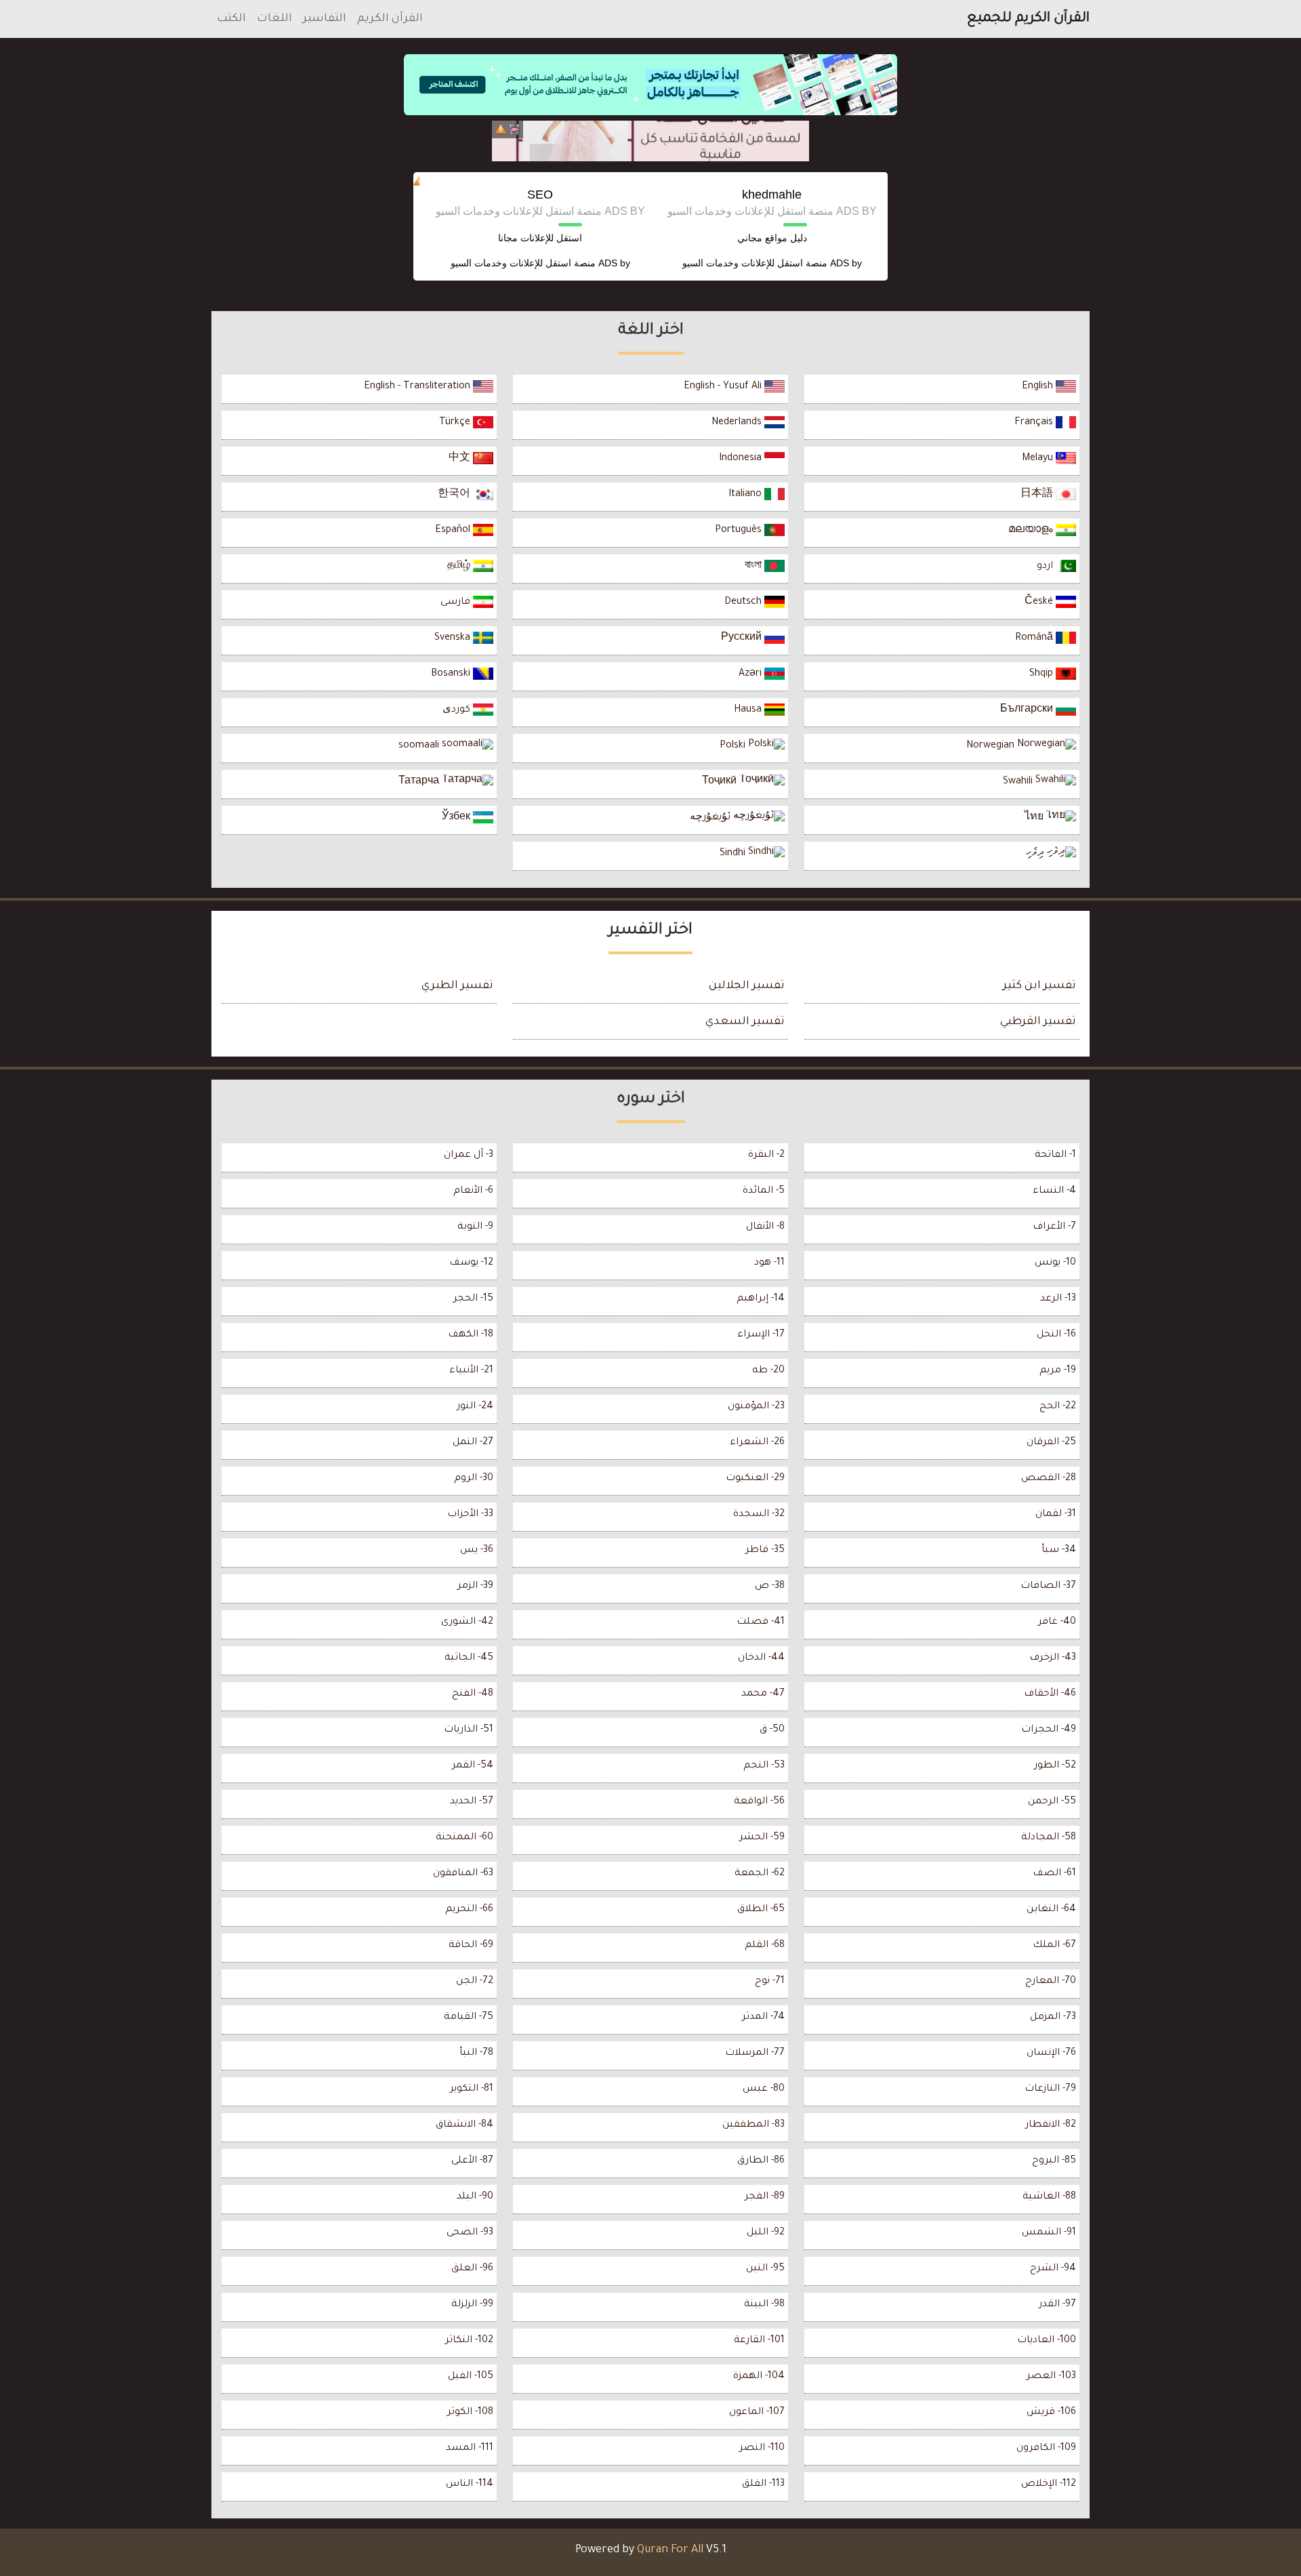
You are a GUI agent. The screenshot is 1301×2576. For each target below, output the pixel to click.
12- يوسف (471, 1263)
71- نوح (770, 1982)
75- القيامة (469, 2018)
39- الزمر (475, 1587)
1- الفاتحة (1055, 1156)
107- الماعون (757, 2413)
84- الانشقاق (464, 2125)
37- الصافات (1048, 1587)
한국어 (455, 495)
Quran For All (670, 2550)
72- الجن (475, 1982)
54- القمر (473, 1766)
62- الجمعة (760, 1874)
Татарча (420, 782)
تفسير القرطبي (1038, 1022)
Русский (743, 638)
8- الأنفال (765, 1227)
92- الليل (766, 2233)
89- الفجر (765, 2197)
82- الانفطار (1051, 2125)
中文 (461, 459)
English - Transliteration (418, 387)
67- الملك (1054, 1946)
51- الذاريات (469, 1730)
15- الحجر (473, 1299)
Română (1035, 638)
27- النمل (473, 1443)
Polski (734, 746)
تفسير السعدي (745, 1022)
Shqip (1042, 674)
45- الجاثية (469, 1658)
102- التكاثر (469, 2341)
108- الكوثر (470, 2413)
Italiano (746, 495)
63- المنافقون (463, 1874)
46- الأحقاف (1050, 1694)
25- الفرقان (1051, 1443)
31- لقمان (1056, 1515)
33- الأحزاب (470, 1515)
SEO (540, 195)
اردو (1046, 567)
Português (740, 531)
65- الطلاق (761, 1910)
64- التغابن (1051, 1910)
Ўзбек (457, 818)
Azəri (751, 674)
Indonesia (742, 459)
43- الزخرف (1053, 1658)
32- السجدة (759, 1515)
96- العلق (472, 2269)
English (1039, 387)
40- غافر (1057, 1622)
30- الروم (474, 1479)
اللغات (274, 19)
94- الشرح (1053, 2269)
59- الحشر (762, 1838)
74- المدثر (763, 2018)
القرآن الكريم (390, 19)
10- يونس (1055, 1263)
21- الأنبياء (471, 1371)
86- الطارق (761, 2161)
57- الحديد (472, 1802)
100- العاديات (1047, 2341)
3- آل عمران (469, 1156)
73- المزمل (1053, 2018)
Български (1028, 710)
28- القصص (1049, 1479)
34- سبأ (1059, 1551)
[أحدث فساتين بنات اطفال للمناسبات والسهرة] (650, 141)
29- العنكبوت (755, 1479)
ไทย (1035, 818)
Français (1035, 423)
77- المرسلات (755, 2053)
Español (454, 531)
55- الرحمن (1052, 1802)
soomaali (420, 746)
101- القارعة (759, 2341)
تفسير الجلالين (747, 986)
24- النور (475, 1407)
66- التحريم (469, 1910)
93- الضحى (470, 2233)
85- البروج (1054, 2161)
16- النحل (1056, 1335)
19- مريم (1058, 1371)
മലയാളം (1032, 531)
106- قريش (1051, 2413)
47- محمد (763, 1694)
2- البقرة (766, 1156)
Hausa (749, 710)
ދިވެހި (1036, 854)
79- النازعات (1050, 2089)
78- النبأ (476, 2053)
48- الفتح (473, 1694)
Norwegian (992, 746)
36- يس (477, 1551)
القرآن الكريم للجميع (1028, 19)
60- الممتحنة (464, 1838)
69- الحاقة (471, 1946)
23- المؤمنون (756, 1407)
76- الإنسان (1051, 2053)
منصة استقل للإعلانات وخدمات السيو (755, 263)
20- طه (768, 1371)
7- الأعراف (1054, 1227)
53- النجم (764, 1766)
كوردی (458, 710)
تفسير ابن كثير (1039, 986)
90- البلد (475, 2197)
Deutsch (744, 602)
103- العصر (1051, 2377)
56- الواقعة (759, 1802)
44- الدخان (761, 1658)
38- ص (770, 1587)
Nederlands (738, 423)
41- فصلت (761, 1622)
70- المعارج (1051, 1982)
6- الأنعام (473, 1191)
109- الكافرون (1046, 2449)
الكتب (231, 19)
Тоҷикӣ (721, 782)
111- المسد (470, 2449)
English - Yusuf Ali (724, 387)
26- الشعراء (757, 1443)
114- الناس (470, 2485)
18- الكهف (471, 1335)
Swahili (1019, 782)
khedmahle (772, 195)
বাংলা (755, 567)
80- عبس (764, 2089)
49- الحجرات (1049, 1730)
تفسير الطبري (457, 986)
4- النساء (1054, 1191)
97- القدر (1057, 2305)
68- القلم (765, 1946)
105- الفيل (471, 2377)
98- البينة (764, 2305)
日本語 (1038, 495)
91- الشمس (1049, 2233)
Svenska (454, 638)
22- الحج (1058, 1407)
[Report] (501, 129)
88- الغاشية (1049, 2197)
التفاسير (325, 19)
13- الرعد (1058, 1299)
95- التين (765, 2269)
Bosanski (452, 674)
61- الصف (1054, 1874)
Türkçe (456, 423)
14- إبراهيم (761, 1299)
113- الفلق (763, 2485)
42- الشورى (467, 1622)
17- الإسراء (761, 1335)
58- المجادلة (1049, 1838)
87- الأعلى (472, 2161)
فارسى (457, 602)
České (1040, 602)
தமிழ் (460, 567)
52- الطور (1055, 1766)
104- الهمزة (759, 2377)
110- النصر (762, 2449)
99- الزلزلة (472, 2305)
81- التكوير (472, 2089)
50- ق (772, 1730)
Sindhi (734, 854)
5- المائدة (764, 1191)
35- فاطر (765, 1551)
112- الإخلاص (1049, 2485)
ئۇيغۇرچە (711, 818)
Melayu (1039, 459)
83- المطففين (753, 2125)
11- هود (769, 1263)
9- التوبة (475, 1227)
